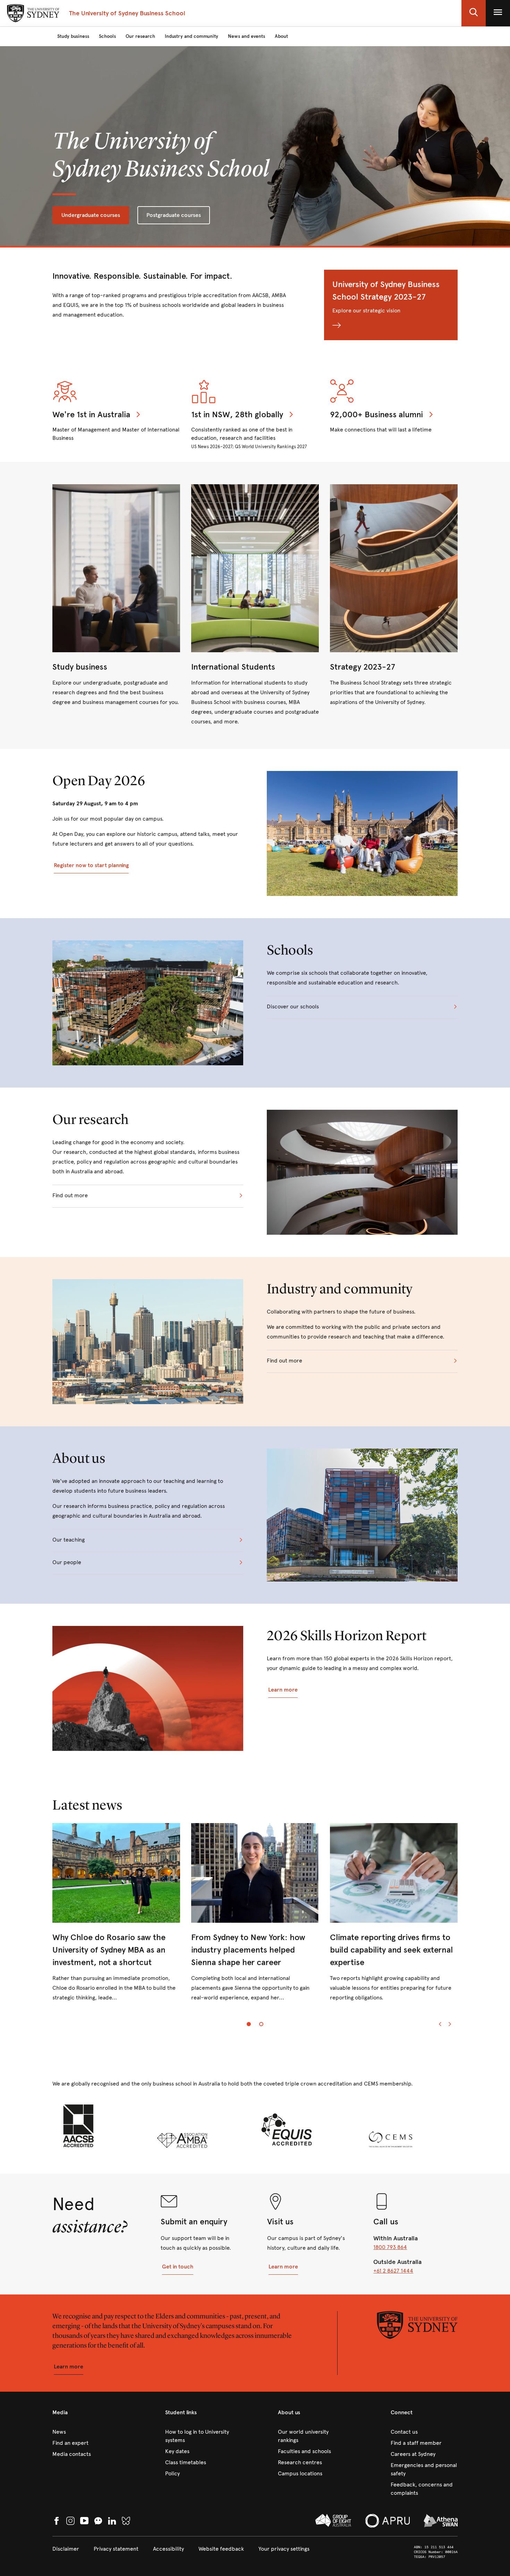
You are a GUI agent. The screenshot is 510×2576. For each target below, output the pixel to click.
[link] (116, 596)
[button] (474, 13)
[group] (255, 1918)
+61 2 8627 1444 (393, 2271)
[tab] (249, 2024)
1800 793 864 (390, 2247)
